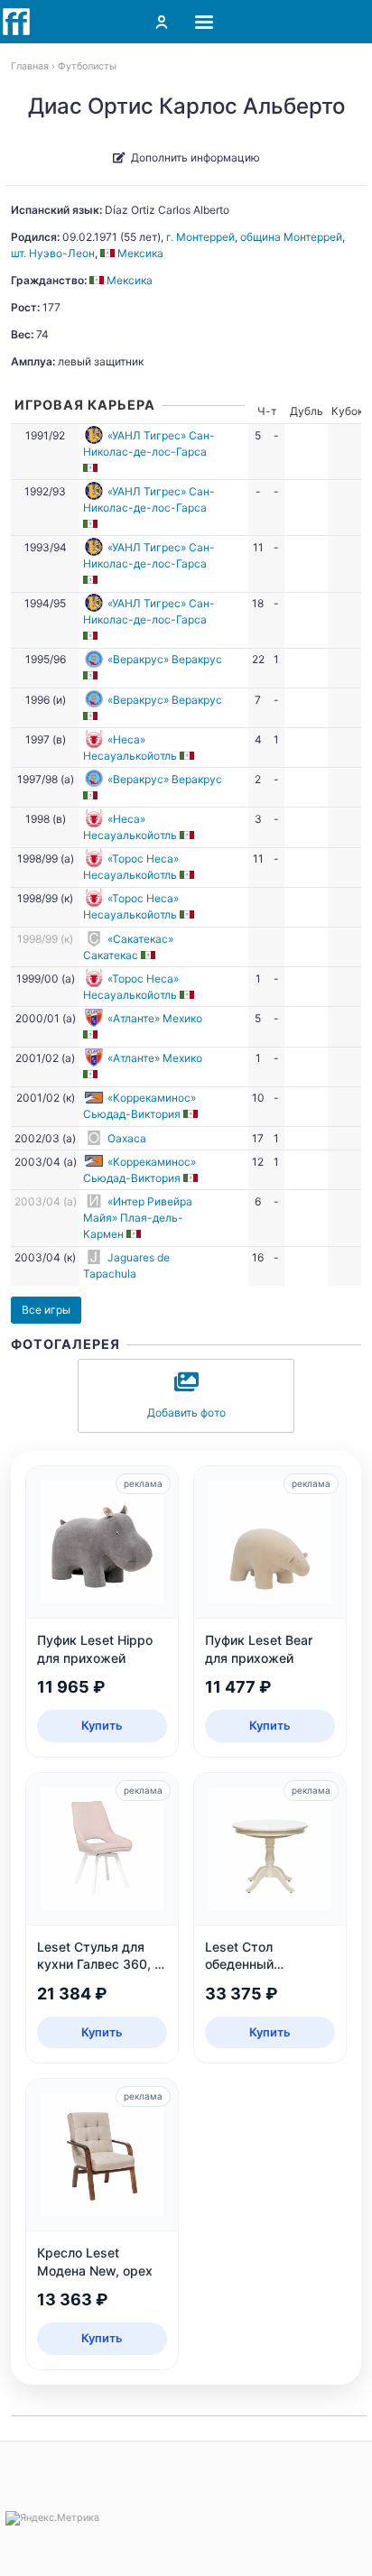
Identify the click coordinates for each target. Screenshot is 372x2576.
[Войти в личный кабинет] (162, 22)
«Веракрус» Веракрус (165, 659)
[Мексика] (92, 468)
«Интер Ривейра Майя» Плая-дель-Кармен (138, 1218)
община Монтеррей (291, 237)
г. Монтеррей (200, 237)
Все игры (46, 1310)
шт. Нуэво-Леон (53, 253)
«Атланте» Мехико (155, 1018)
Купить (102, 1725)
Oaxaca (127, 1138)
